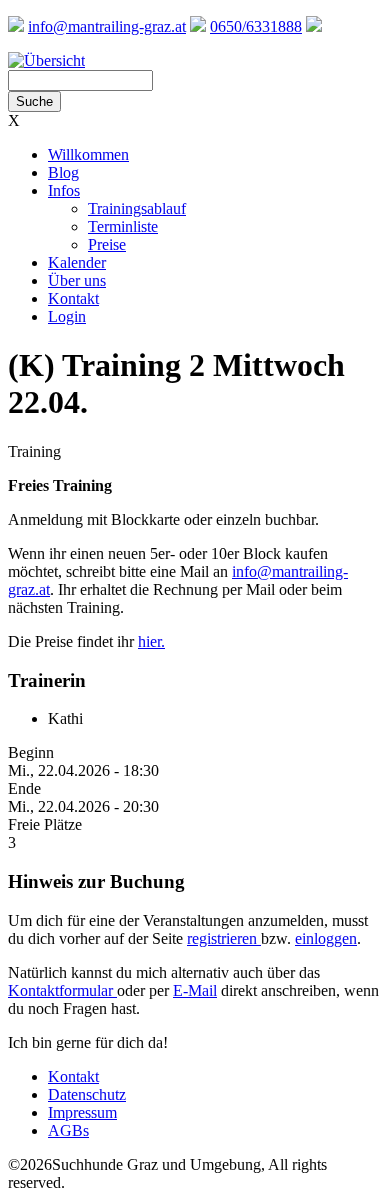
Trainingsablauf (137, 208)
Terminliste (123, 226)
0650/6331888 (256, 26)
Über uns (77, 280)
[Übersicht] (46, 60)
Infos (64, 190)
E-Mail (195, 990)
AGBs (68, 1130)
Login (67, 316)
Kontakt (73, 298)
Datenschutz (87, 1094)
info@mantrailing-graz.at (107, 26)
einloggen (326, 938)
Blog (63, 172)
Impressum (82, 1112)
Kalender (77, 262)
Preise (107, 244)
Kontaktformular (62, 990)
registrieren (224, 938)
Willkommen (88, 154)
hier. (151, 641)
